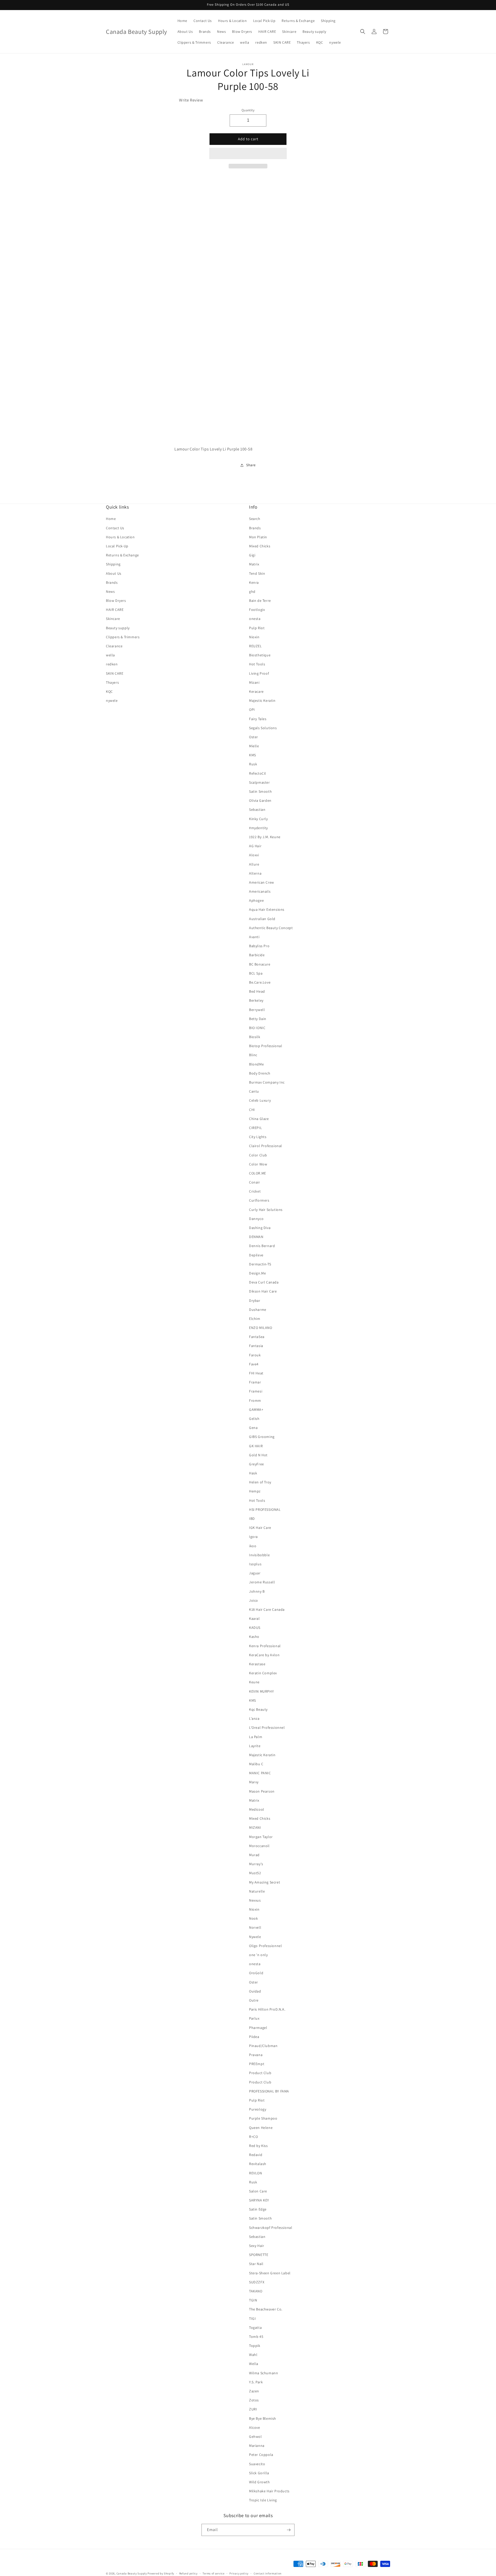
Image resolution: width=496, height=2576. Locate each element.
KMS (253, 755)
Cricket (255, 1191)
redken (112, 664)
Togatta (255, 2328)
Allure (254, 864)
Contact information (268, 2573)
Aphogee (256, 900)
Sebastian (257, 810)
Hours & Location (120, 537)
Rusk (253, 764)
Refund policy (188, 2573)
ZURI (253, 2409)
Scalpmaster (259, 782)
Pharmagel (258, 2028)
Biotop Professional (266, 1046)
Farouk (255, 1355)
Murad (254, 1855)
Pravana (256, 2055)
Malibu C (256, 1764)
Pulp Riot (257, 628)
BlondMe (256, 1064)
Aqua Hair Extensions (267, 909)
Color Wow (258, 1164)
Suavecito (257, 2464)
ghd (252, 592)
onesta (255, 619)
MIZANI (255, 1827)
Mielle (254, 746)
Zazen (254, 2391)
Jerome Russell (262, 1582)
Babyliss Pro (259, 946)
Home (111, 519)
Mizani (254, 682)
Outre (254, 2000)
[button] (248, 154)
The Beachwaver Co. (266, 2309)
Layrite (255, 1746)
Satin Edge (258, 2209)
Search (255, 519)
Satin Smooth (260, 791)
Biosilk (255, 1037)
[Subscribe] (289, 2530)
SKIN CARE (115, 673)
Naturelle (257, 1891)
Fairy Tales (258, 719)
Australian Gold (262, 919)
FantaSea (257, 1337)
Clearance (114, 646)
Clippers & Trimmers (123, 637)
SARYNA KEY (259, 2200)
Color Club (258, 1155)
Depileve (256, 1255)
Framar (255, 1382)
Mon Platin (258, 537)
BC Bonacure (260, 964)
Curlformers (259, 1200)
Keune (254, 1682)
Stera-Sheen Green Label (270, 2273)
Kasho (254, 1637)
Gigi (252, 555)
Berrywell (257, 1010)
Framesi (256, 1391)
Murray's (256, 1864)
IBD (252, 1519)
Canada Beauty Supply (132, 2573)
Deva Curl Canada (264, 1282)
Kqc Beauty (258, 1709)
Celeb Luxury (260, 1100)
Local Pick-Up (117, 546)
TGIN (253, 2300)
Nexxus (255, 1900)
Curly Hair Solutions (266, 1210)
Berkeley (256, 1000)
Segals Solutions (263, 728)
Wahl (253, 2355)
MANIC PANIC (260, 1773)
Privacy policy (239, 2573)
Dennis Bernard (262, 1246)
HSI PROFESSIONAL (265, 1509)
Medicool (257, 1809)
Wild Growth (259, 2482)
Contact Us (115, 528)
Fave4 (254, 1364)
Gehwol (255, 2437)
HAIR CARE (115, 610)
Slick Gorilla (259, 2473)
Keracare (256, 691)
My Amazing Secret (265, 1882)
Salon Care (258, 2191)
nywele (112, 701)
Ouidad (255, 1991)
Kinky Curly (258, 819)
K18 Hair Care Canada (267, 1609)
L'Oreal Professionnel (267, 1727)
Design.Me (257, 1273)
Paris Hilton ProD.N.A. (267, 2009)
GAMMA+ (256, 1410)
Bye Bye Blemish (263, 2418)
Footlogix (257, 610)
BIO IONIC (257, 1028)
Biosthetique (260, 655)
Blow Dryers (116, 601)
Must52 (255, 1873)
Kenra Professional (265, 1646)
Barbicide (257, 955)
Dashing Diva (260, 1228)
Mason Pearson (262, 1791)
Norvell (255, 1927)
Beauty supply (118, 628)
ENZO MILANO (261, 1328)
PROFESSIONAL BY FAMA (269, 2091)
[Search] (363, 32)
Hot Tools (257, 664)
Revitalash (258, 2164)
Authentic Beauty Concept (271, 928)
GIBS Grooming (262, 1437)
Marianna (257, 2446)
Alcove (255, 2427)
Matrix (254, 564)
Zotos (254, 2400)
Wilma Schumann (263, 2373)
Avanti (254, 937)
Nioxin (254, 637)
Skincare (113, 619)
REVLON (256, 2173)
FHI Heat (256, 1373)
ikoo (253, 1546)
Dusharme (258, 1310)
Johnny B (257, 1591)
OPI (252, 710)
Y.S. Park (256, 2382)
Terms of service (213, 2573)
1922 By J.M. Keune (265, 837)
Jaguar (255, 1573)
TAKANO (256, 2291)
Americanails (260, 891)
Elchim (255, 1319)
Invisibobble (259, 1555)
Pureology (258, 2109)
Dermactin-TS (260, 1264)
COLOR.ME (258, 1173)
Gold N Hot (258, 1455)
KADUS (255, 1628)
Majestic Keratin (262, 701)
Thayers (112, 682)
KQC (109, 691)
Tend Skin (257, 573)
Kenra (254, 582)
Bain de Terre (260, 601)
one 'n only (258, 1955)
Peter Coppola (261, 2455)
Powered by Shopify (161, 2573)
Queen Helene (261, 2128)
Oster (254, 737)
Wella (254, 2364)
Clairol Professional (266, 1146)
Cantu (254, 1091)
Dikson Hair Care (263, 1291)
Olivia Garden (260, 800)
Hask (253, 1473)
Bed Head (257, 991)
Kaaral (254, 1618)
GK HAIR (256, 1446)
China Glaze (259, 1119)
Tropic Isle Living (263, 2500)
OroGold (256, 1973)
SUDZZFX (257, 2282)
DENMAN (256, 1237)
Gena (253, 1428)
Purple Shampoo (263, 2118)
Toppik (255, 2346)
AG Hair (255, 846)
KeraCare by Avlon (264, 1655)
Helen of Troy (260, 1482)
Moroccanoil (259, 1846)
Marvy (254, 1782)
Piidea (254, 2037)
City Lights (258, 1137)
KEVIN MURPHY (261, 1691)
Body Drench (260, 1073)
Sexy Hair (257, 2246)
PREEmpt (257, 2064)
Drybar (255, 1301)
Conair (255, 1182)
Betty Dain (258, 1019)
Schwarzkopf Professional (271, 2228)
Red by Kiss (258, 2146)
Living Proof (259, 673)
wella (110, 655)
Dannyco (256, 1219)
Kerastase (257, 1664)
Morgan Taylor (261, 1837)
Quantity (248, 110)
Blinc (253, 1055)
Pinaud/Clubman (263, 2046)
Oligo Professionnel (265, 1946)
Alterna (255, 873)
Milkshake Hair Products (269, 2491)
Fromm (255, 1400)
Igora (253, 1537)
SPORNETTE (259, 2255)
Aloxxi (254, 855)
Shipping (113, 564)
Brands (112, 582)
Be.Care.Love (260, 982)
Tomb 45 (256, 2337)
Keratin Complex (263, 1673)
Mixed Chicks (260, 546)
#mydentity (258, 828)
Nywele (255, 1937)
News (110, 592)
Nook (253, 1918)
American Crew (262, 882)
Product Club (260, 2073)
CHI (252, 1110)
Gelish (254, 1419)
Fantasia (256, 1346)
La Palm (256, 1737)
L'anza (254, 1718)
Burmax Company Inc (267, 1082)
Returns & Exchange (122, 555)
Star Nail (256, 2264)
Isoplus (255, 1564)
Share (251, 465)
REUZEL (255, 646)
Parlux (254, 2018)
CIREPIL (255, 1128)
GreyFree (257, 1464)
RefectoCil (258, 773)
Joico (254, 1600)
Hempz (255, 1491)
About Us (114, 573)
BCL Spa (256, 973)
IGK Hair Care (260, 1528)
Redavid (256, 2155)
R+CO (253, 2137)
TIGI (252, 2318)
